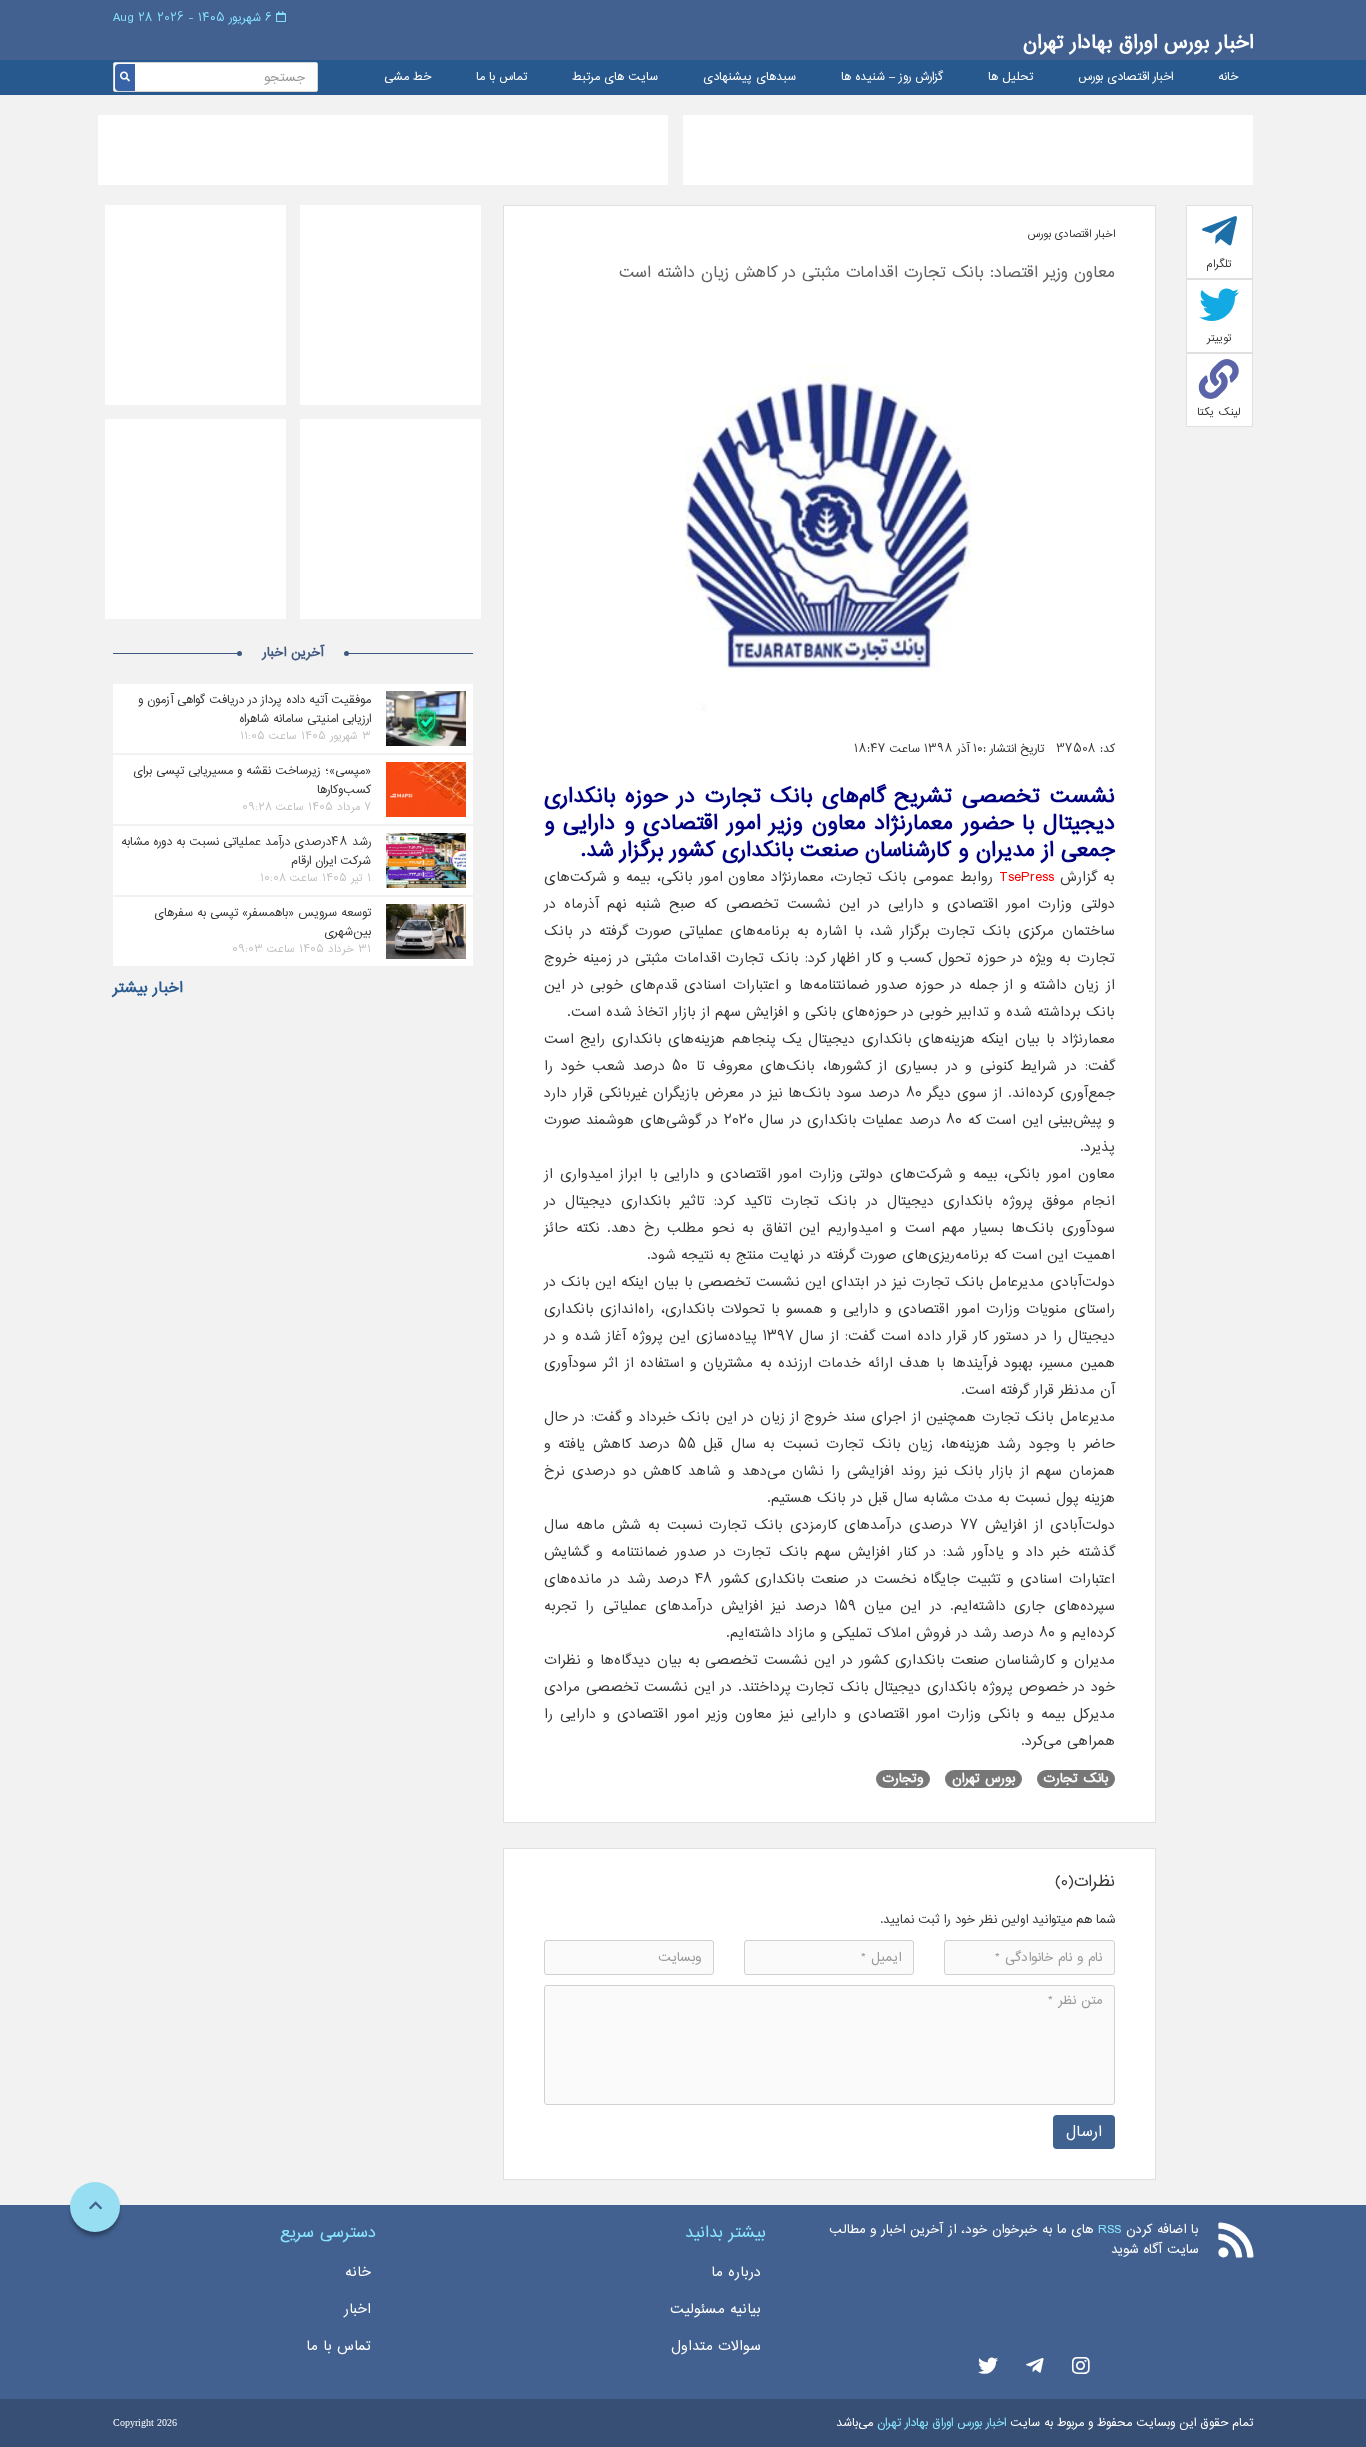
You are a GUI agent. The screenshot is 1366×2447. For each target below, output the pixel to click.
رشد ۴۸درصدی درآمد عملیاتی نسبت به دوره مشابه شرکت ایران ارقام (246, 851)
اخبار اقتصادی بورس (1125, 77)
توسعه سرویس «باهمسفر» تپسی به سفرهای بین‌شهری (262, 922)
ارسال (1084, 2131)
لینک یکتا (1219, 412)
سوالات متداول (716, 2346)
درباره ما (736, 2272)
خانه (1228, 77)
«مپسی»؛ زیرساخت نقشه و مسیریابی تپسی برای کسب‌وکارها (252, 780)
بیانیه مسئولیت (715, 2309)
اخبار (357, 2309)
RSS (1109, 2229)
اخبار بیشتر (148, 988)
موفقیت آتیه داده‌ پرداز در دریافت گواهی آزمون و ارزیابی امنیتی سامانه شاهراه (254, 709)
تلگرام (1219, 264)
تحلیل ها (1010, 77)
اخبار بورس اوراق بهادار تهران (1138, 42)
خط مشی (407, 77)
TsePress (1026, 877)
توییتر (1219, 338)
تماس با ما (501, 77)
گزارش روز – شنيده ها (892, 77)
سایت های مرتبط (615, 77)
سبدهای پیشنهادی (749, 77)
